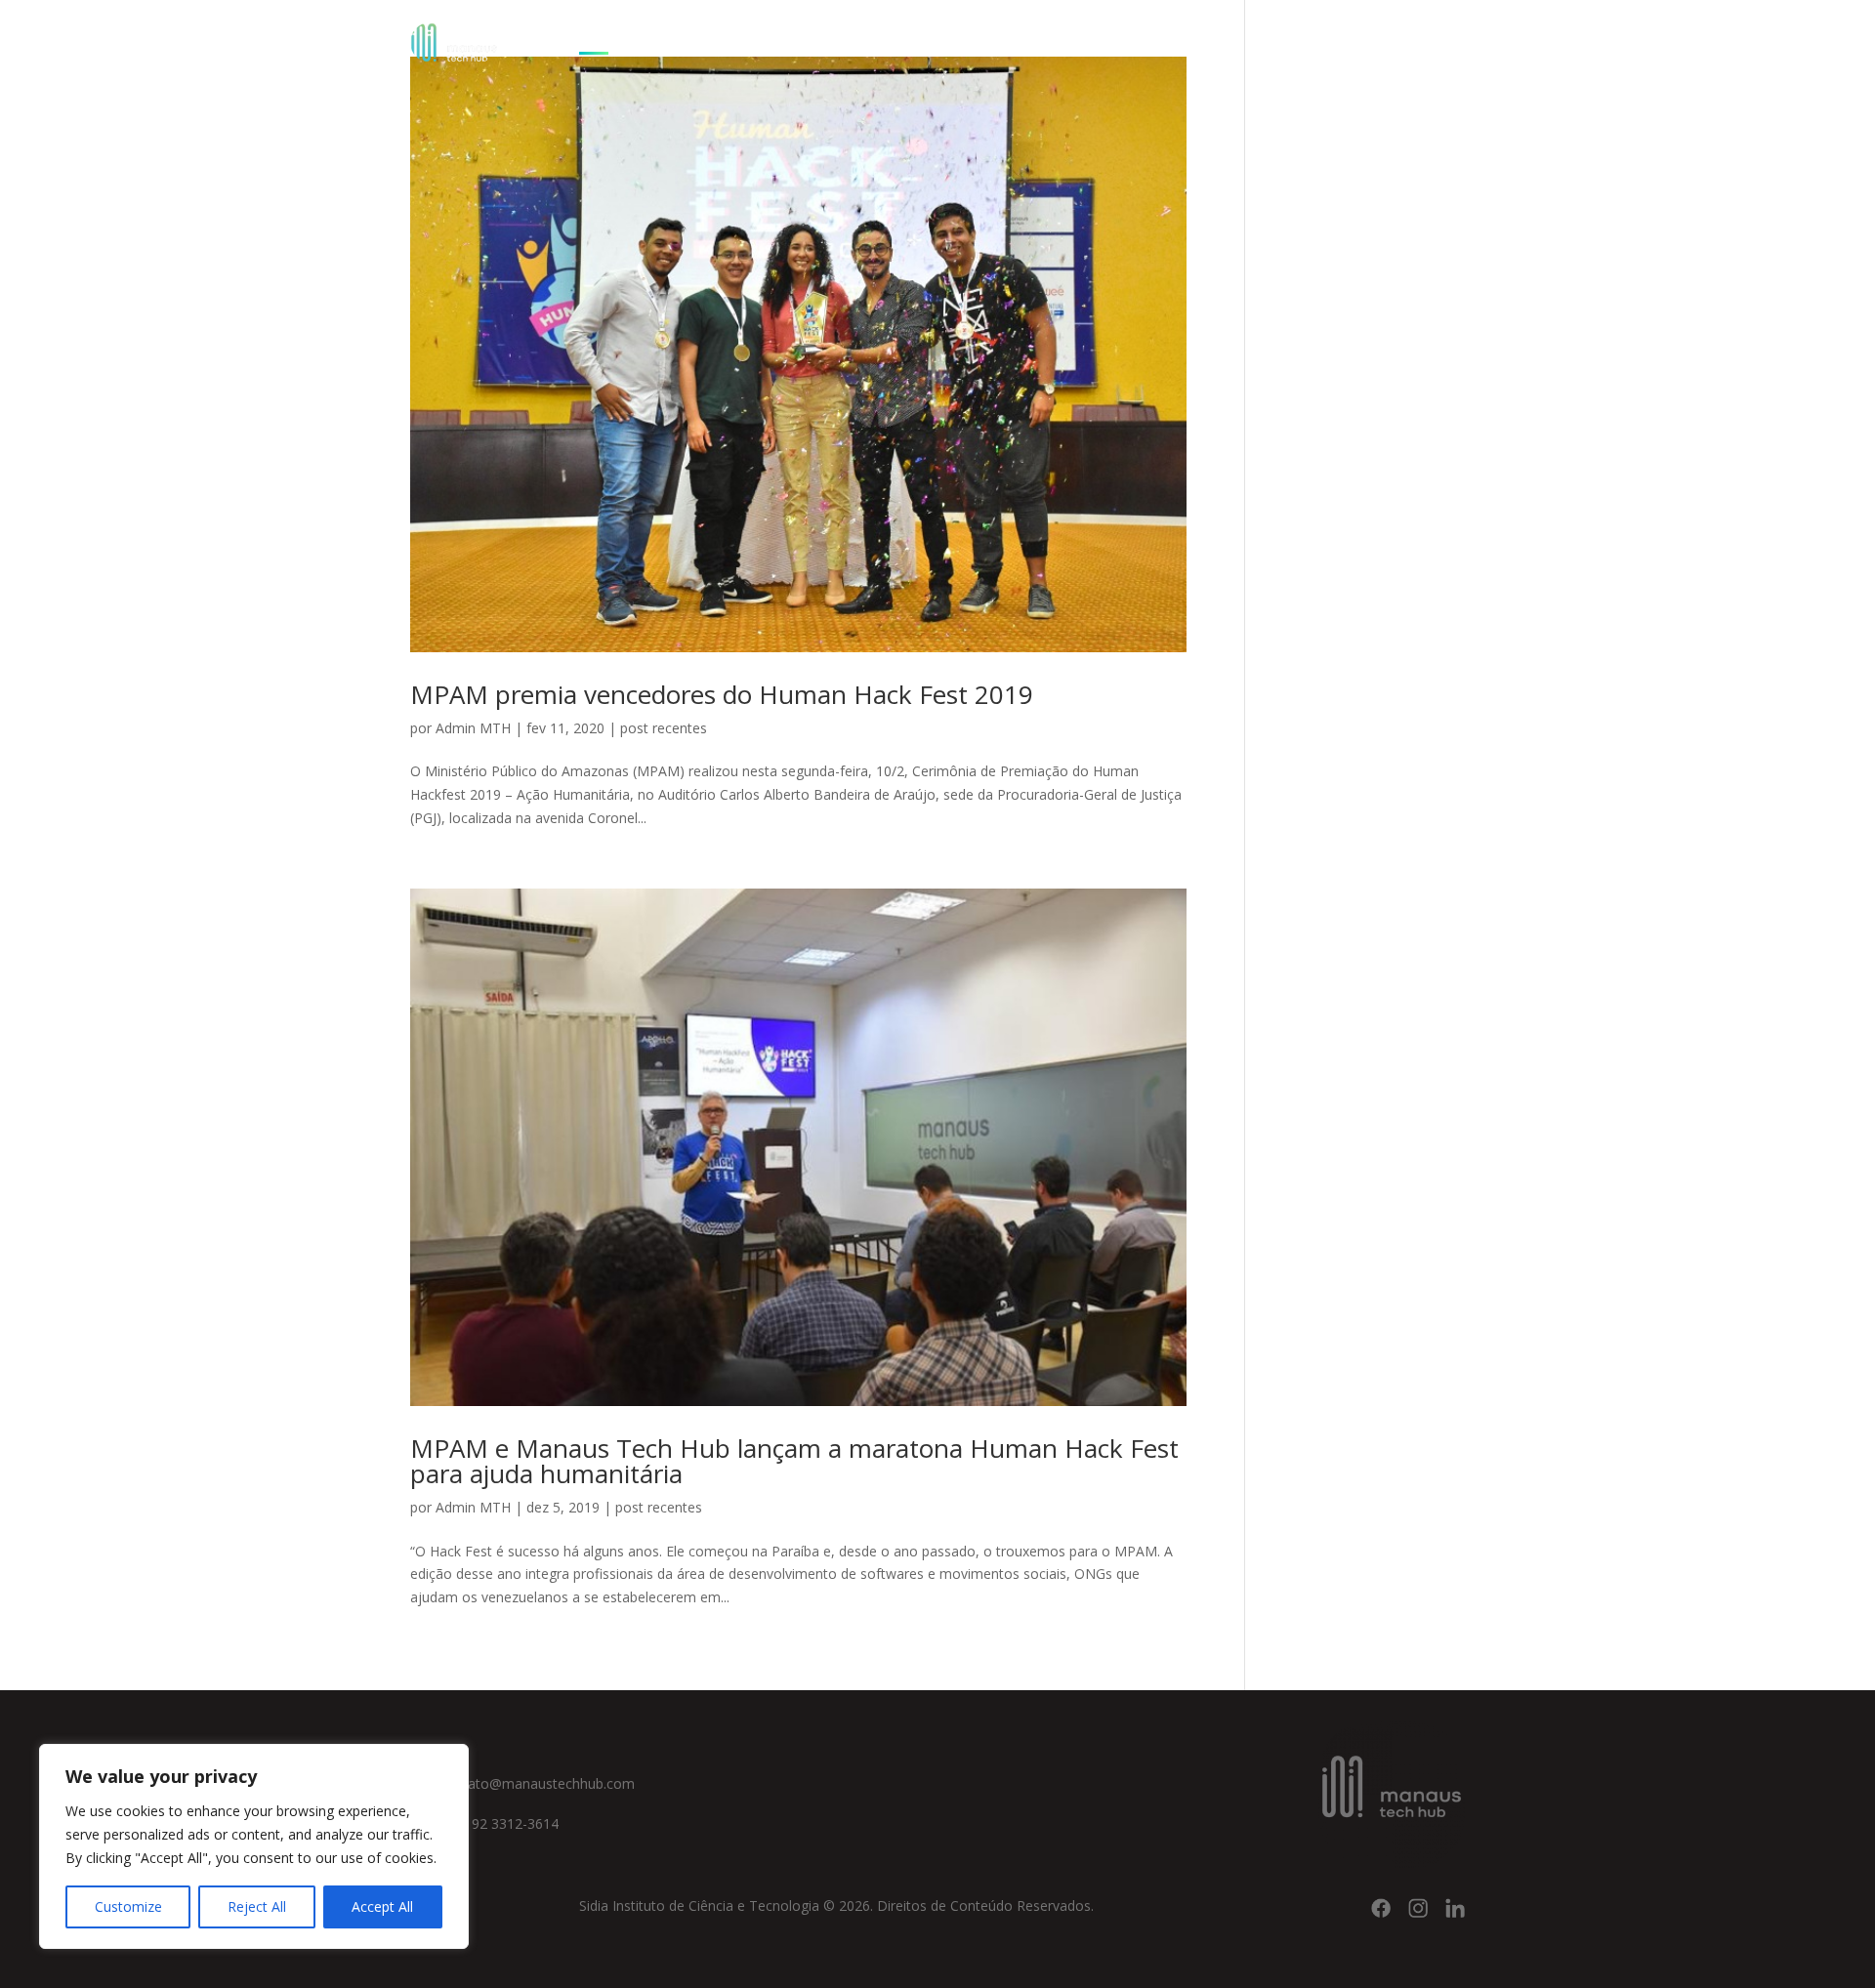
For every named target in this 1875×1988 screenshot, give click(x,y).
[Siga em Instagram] (1418, 1908)
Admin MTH (473, 728)
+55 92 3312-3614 (499, 1823)
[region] (254, 1846)
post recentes (664, 728)
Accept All (382, 1906)
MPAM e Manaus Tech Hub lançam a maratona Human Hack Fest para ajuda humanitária (794, 1461)
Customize (128, 1906)
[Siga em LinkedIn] (1455, 1908)
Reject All (257, 1906)
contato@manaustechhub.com (537, 1783)
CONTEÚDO (908, 37)
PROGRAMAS (782, 37)
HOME (602, 37)
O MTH (671, 37)
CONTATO (1022, 37)
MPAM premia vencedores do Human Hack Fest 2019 (722, 694)
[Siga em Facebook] (1381, 1908)
